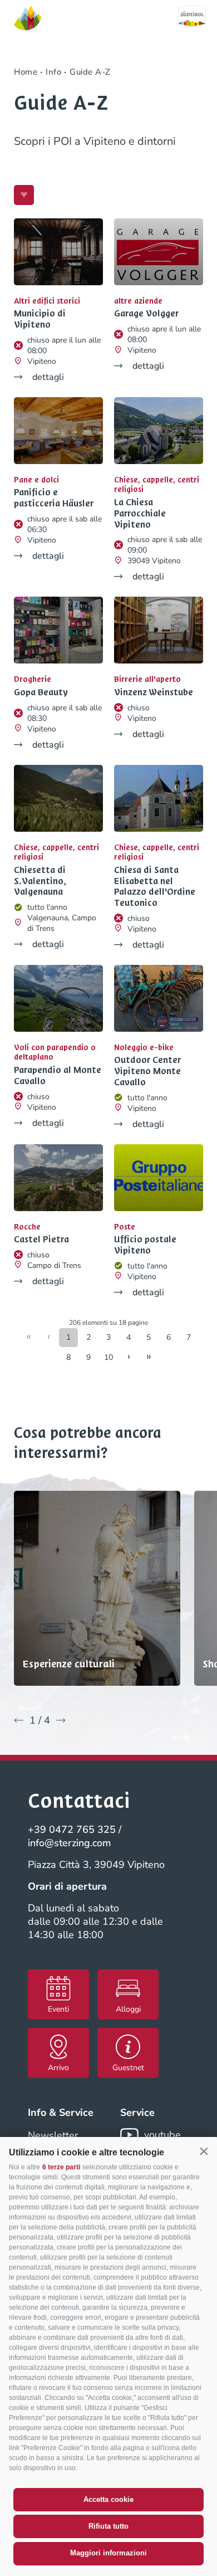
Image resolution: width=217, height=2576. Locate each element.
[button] (204, 2151)
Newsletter (53, 2135)
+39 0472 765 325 (72, 1829)
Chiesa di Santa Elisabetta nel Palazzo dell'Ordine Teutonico (155, 887)
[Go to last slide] (19, 1720)
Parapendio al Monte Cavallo (58, 1076)
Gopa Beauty (41, 692)
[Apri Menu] (24, 195)
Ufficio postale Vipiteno (145, 1245)
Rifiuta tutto (108, 2526)
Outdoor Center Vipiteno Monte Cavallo (147, 1071)
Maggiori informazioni (108, 2553)
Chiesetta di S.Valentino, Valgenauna (40, 881)
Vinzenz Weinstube (154, 692)
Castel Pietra (41, 1240)
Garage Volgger (146, 314)
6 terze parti (61, 2167)
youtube (162, 2135)
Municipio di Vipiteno (40, 319)
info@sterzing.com (70, 1843)
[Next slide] (61, 1720)
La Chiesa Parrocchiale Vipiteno (140, 513)
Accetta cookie (108, 2499)
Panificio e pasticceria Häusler (54, 498)
